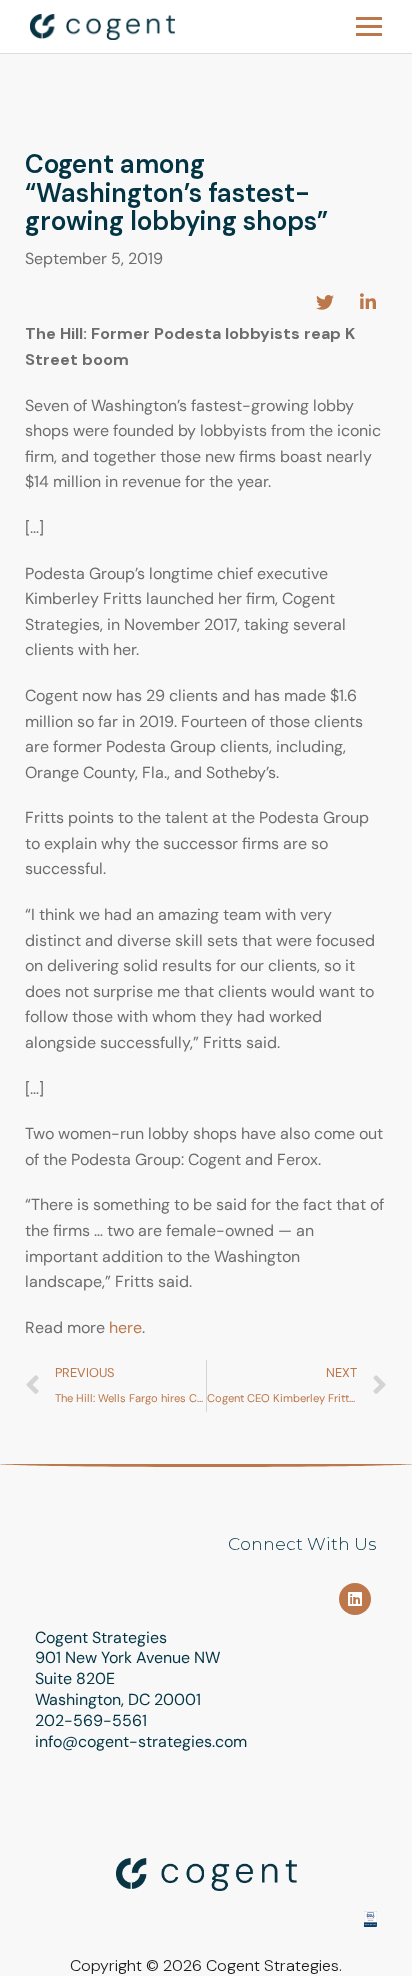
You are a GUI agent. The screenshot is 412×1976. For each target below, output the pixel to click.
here (125, 1327)
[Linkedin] (355, 1599)
